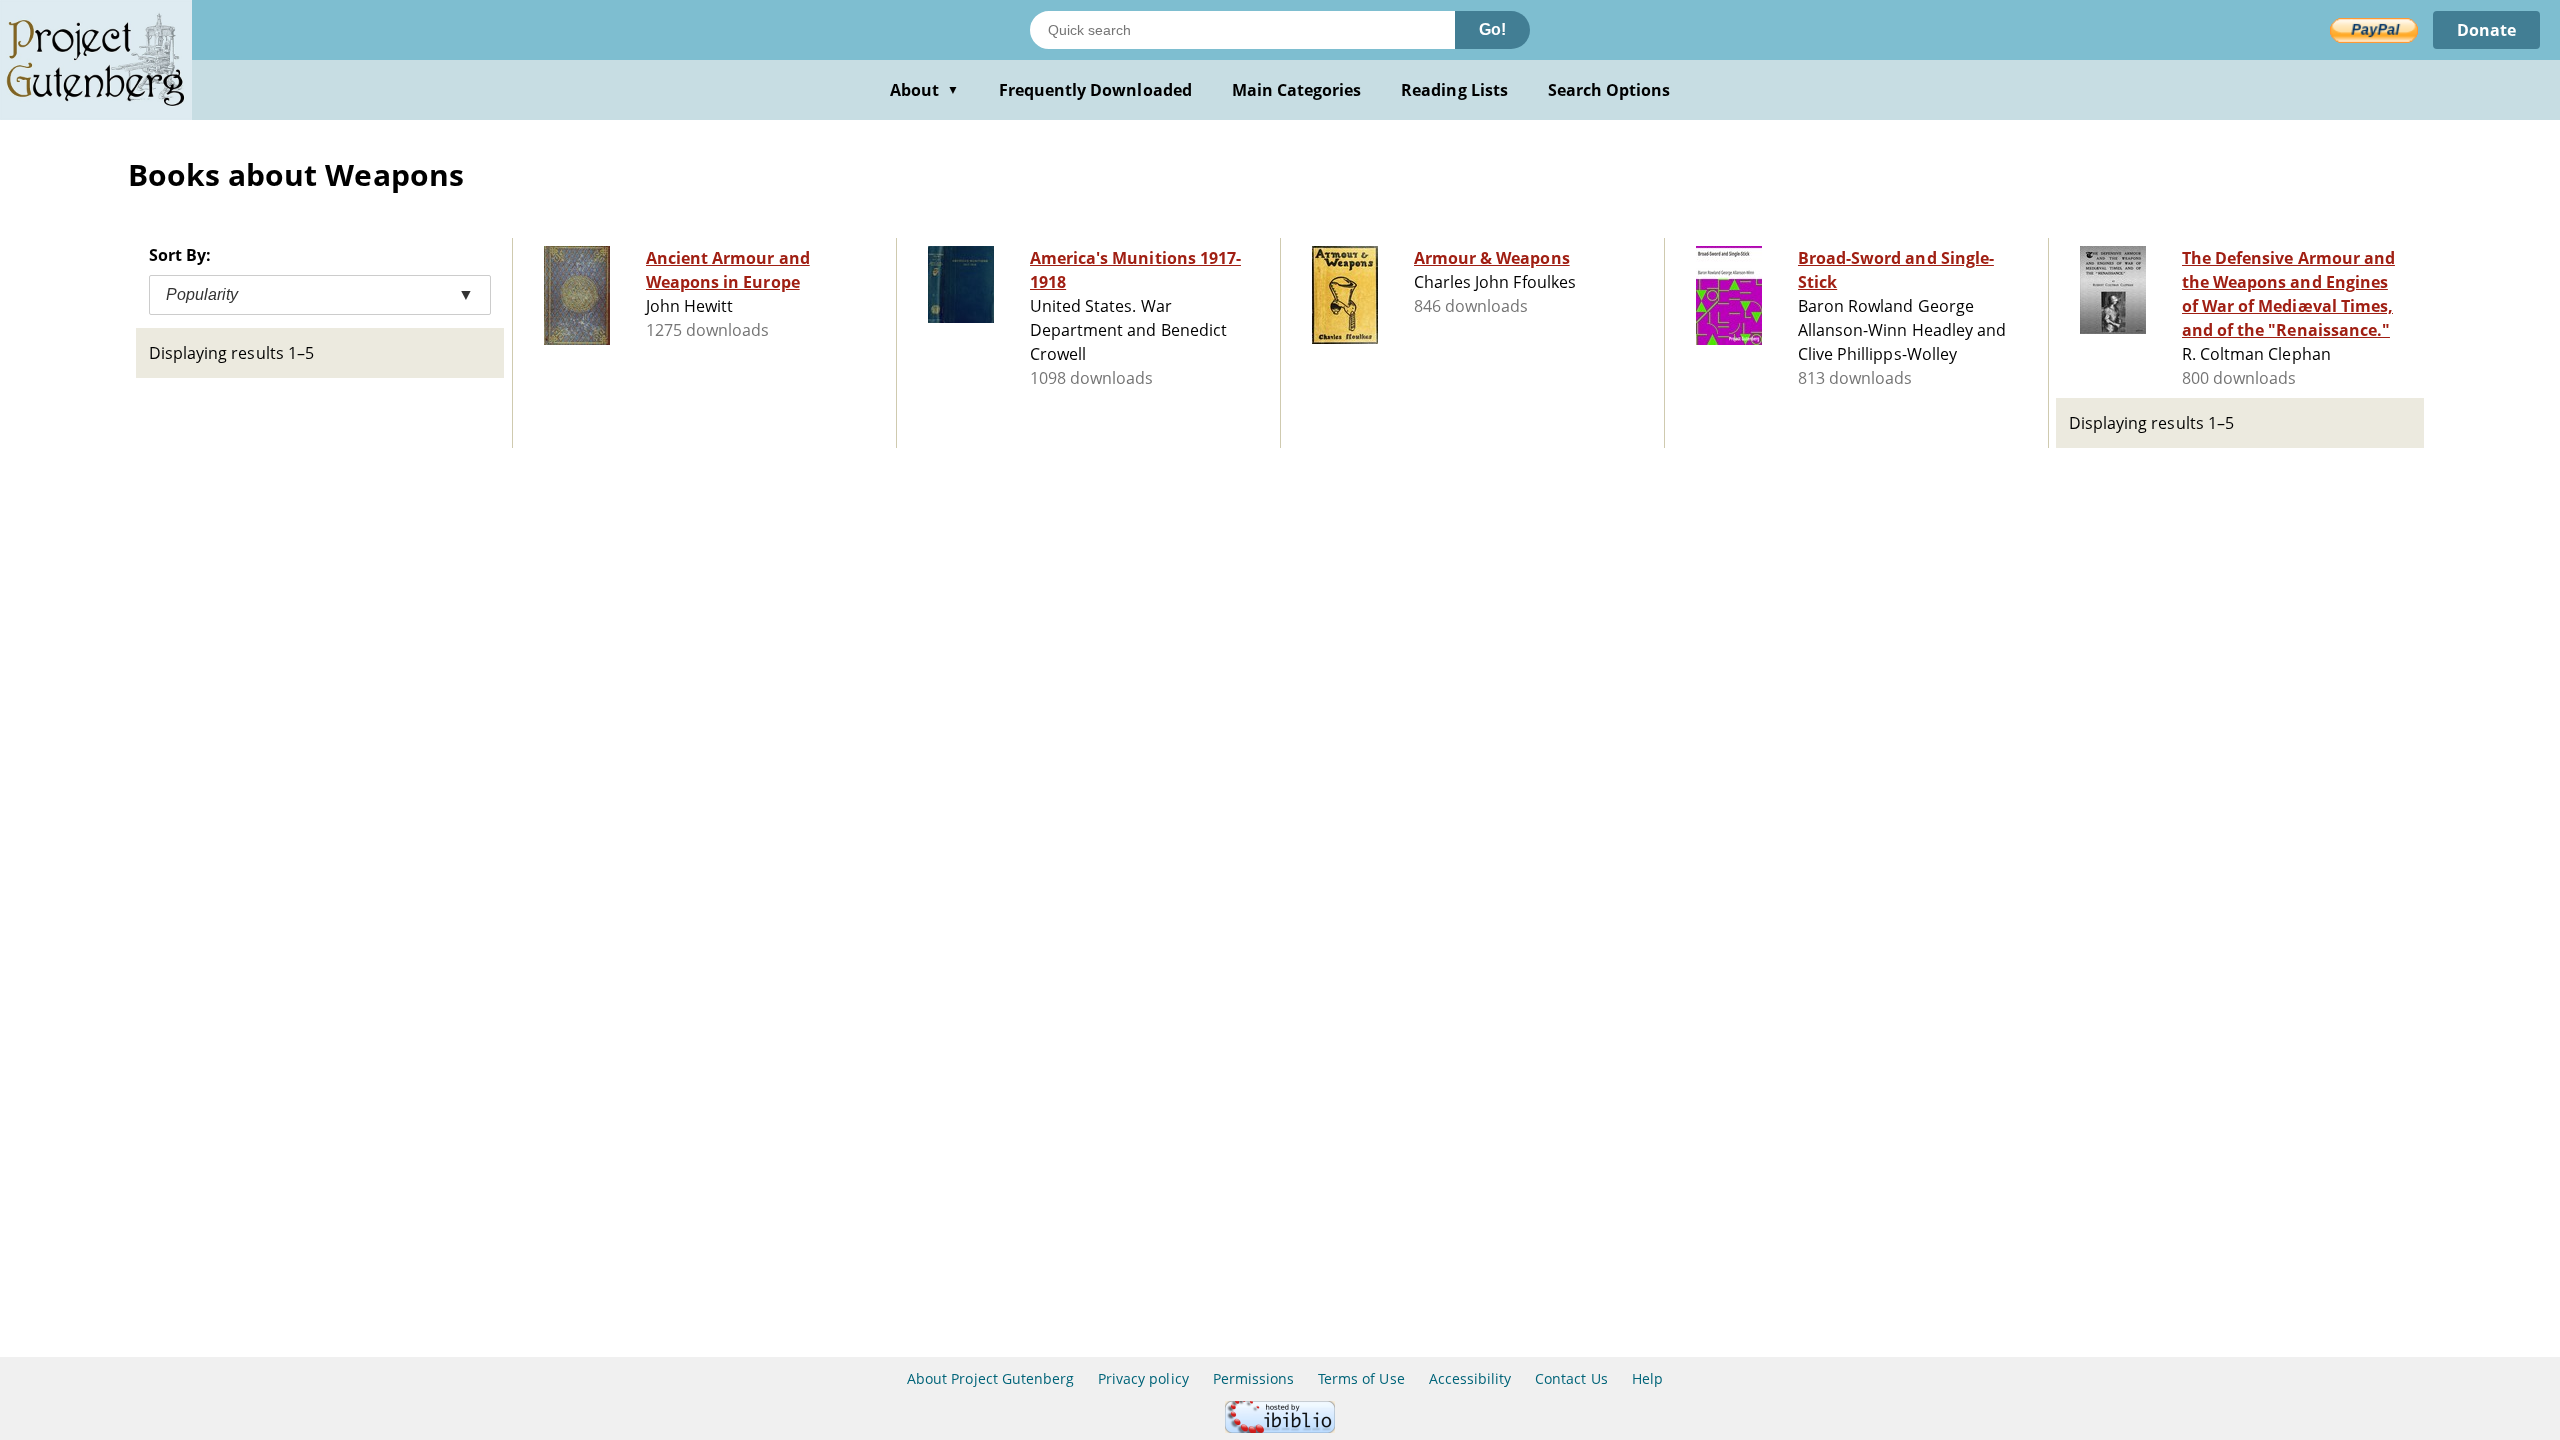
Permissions (1253, 1378)
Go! (1492, 29)
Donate (2486, 30)
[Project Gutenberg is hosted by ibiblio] (1280, 1427)
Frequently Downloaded (1095, 90)
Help (1647, 1378)
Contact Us (1571, 1378)
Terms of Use (1361, 1378)
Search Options (1609, 90)
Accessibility (1470, 1378)
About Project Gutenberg (990, 1378)
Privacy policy (1143, 1378)
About (924, 90)
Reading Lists (1454, 90)
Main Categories (1297, 90)
